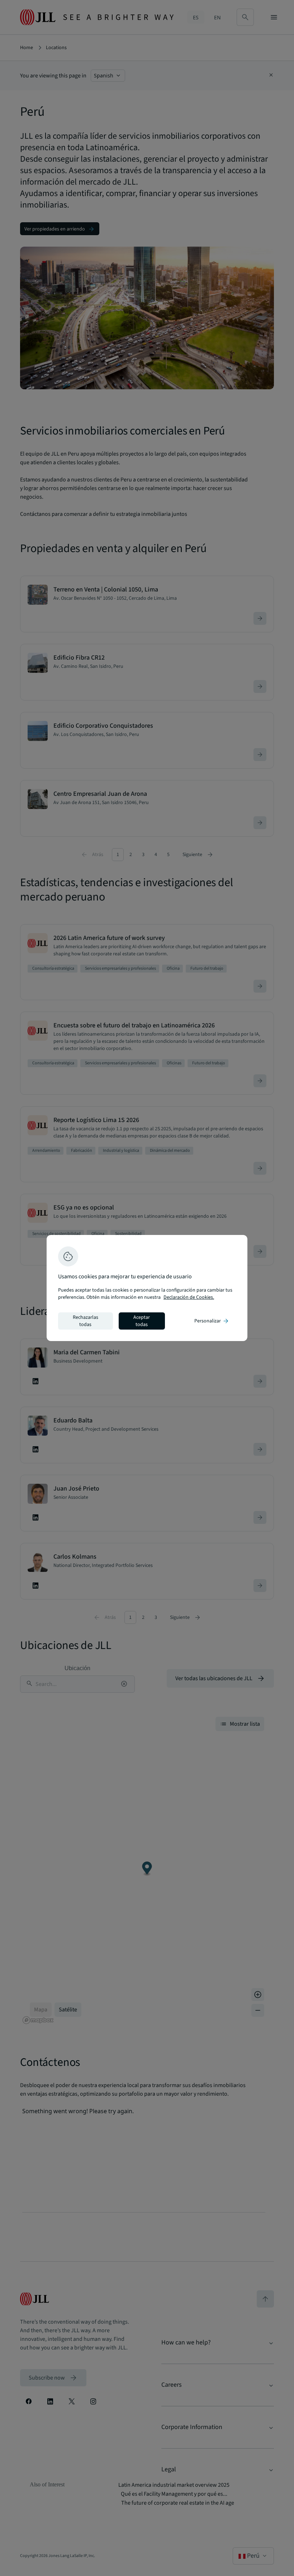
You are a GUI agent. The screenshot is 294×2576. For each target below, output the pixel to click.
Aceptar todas (142, 1321)
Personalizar (212, 1321)
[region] (147, 1288)
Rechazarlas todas (86, 1321)
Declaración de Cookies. (189, 1297)
